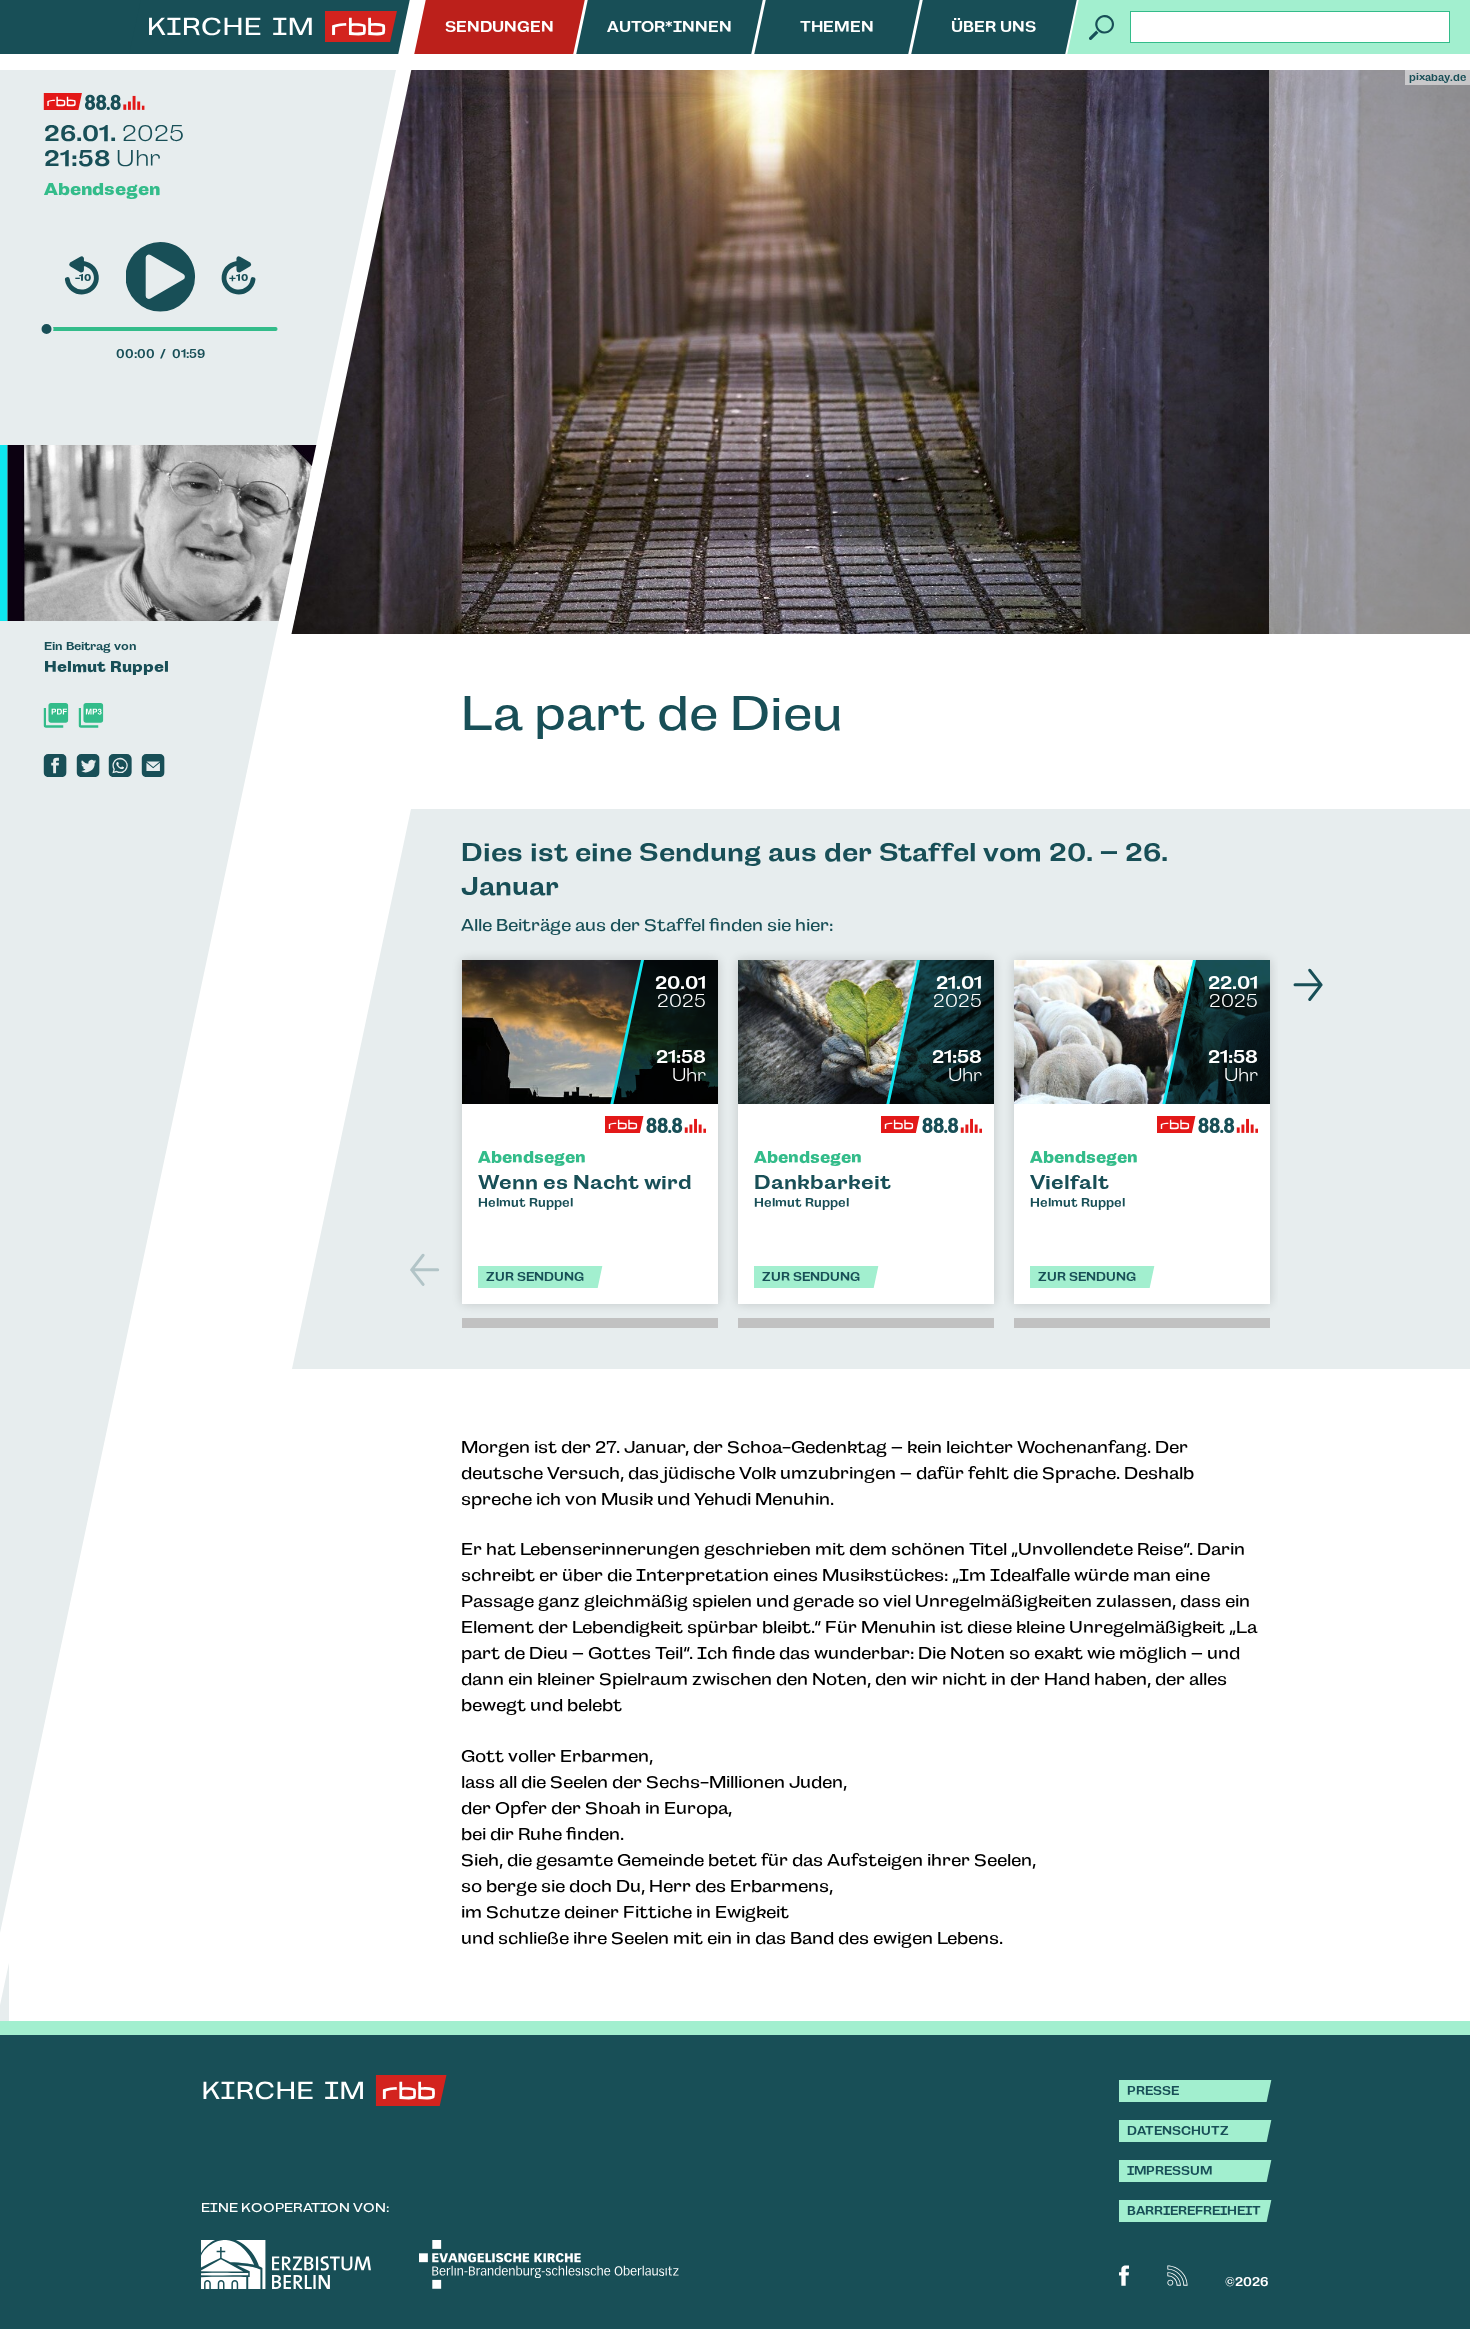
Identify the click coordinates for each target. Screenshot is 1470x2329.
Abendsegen (102, 189)
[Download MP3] (90, 715)
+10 (238, 278)
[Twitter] (87, 765)
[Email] (153, 765)
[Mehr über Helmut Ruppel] (211, 533)
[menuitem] (499, 27)
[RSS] (1177, 2275)
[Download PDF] (56, 715)
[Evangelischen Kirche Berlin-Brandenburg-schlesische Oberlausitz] (549, 2264)
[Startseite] (273, 27)
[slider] (47, 330)
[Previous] (427, 1270)
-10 (83, 278)
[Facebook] (55, 765)
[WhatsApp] (120, 765)
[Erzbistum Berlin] (286, 2264)
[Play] (160, 277)
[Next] (1303, 985)
